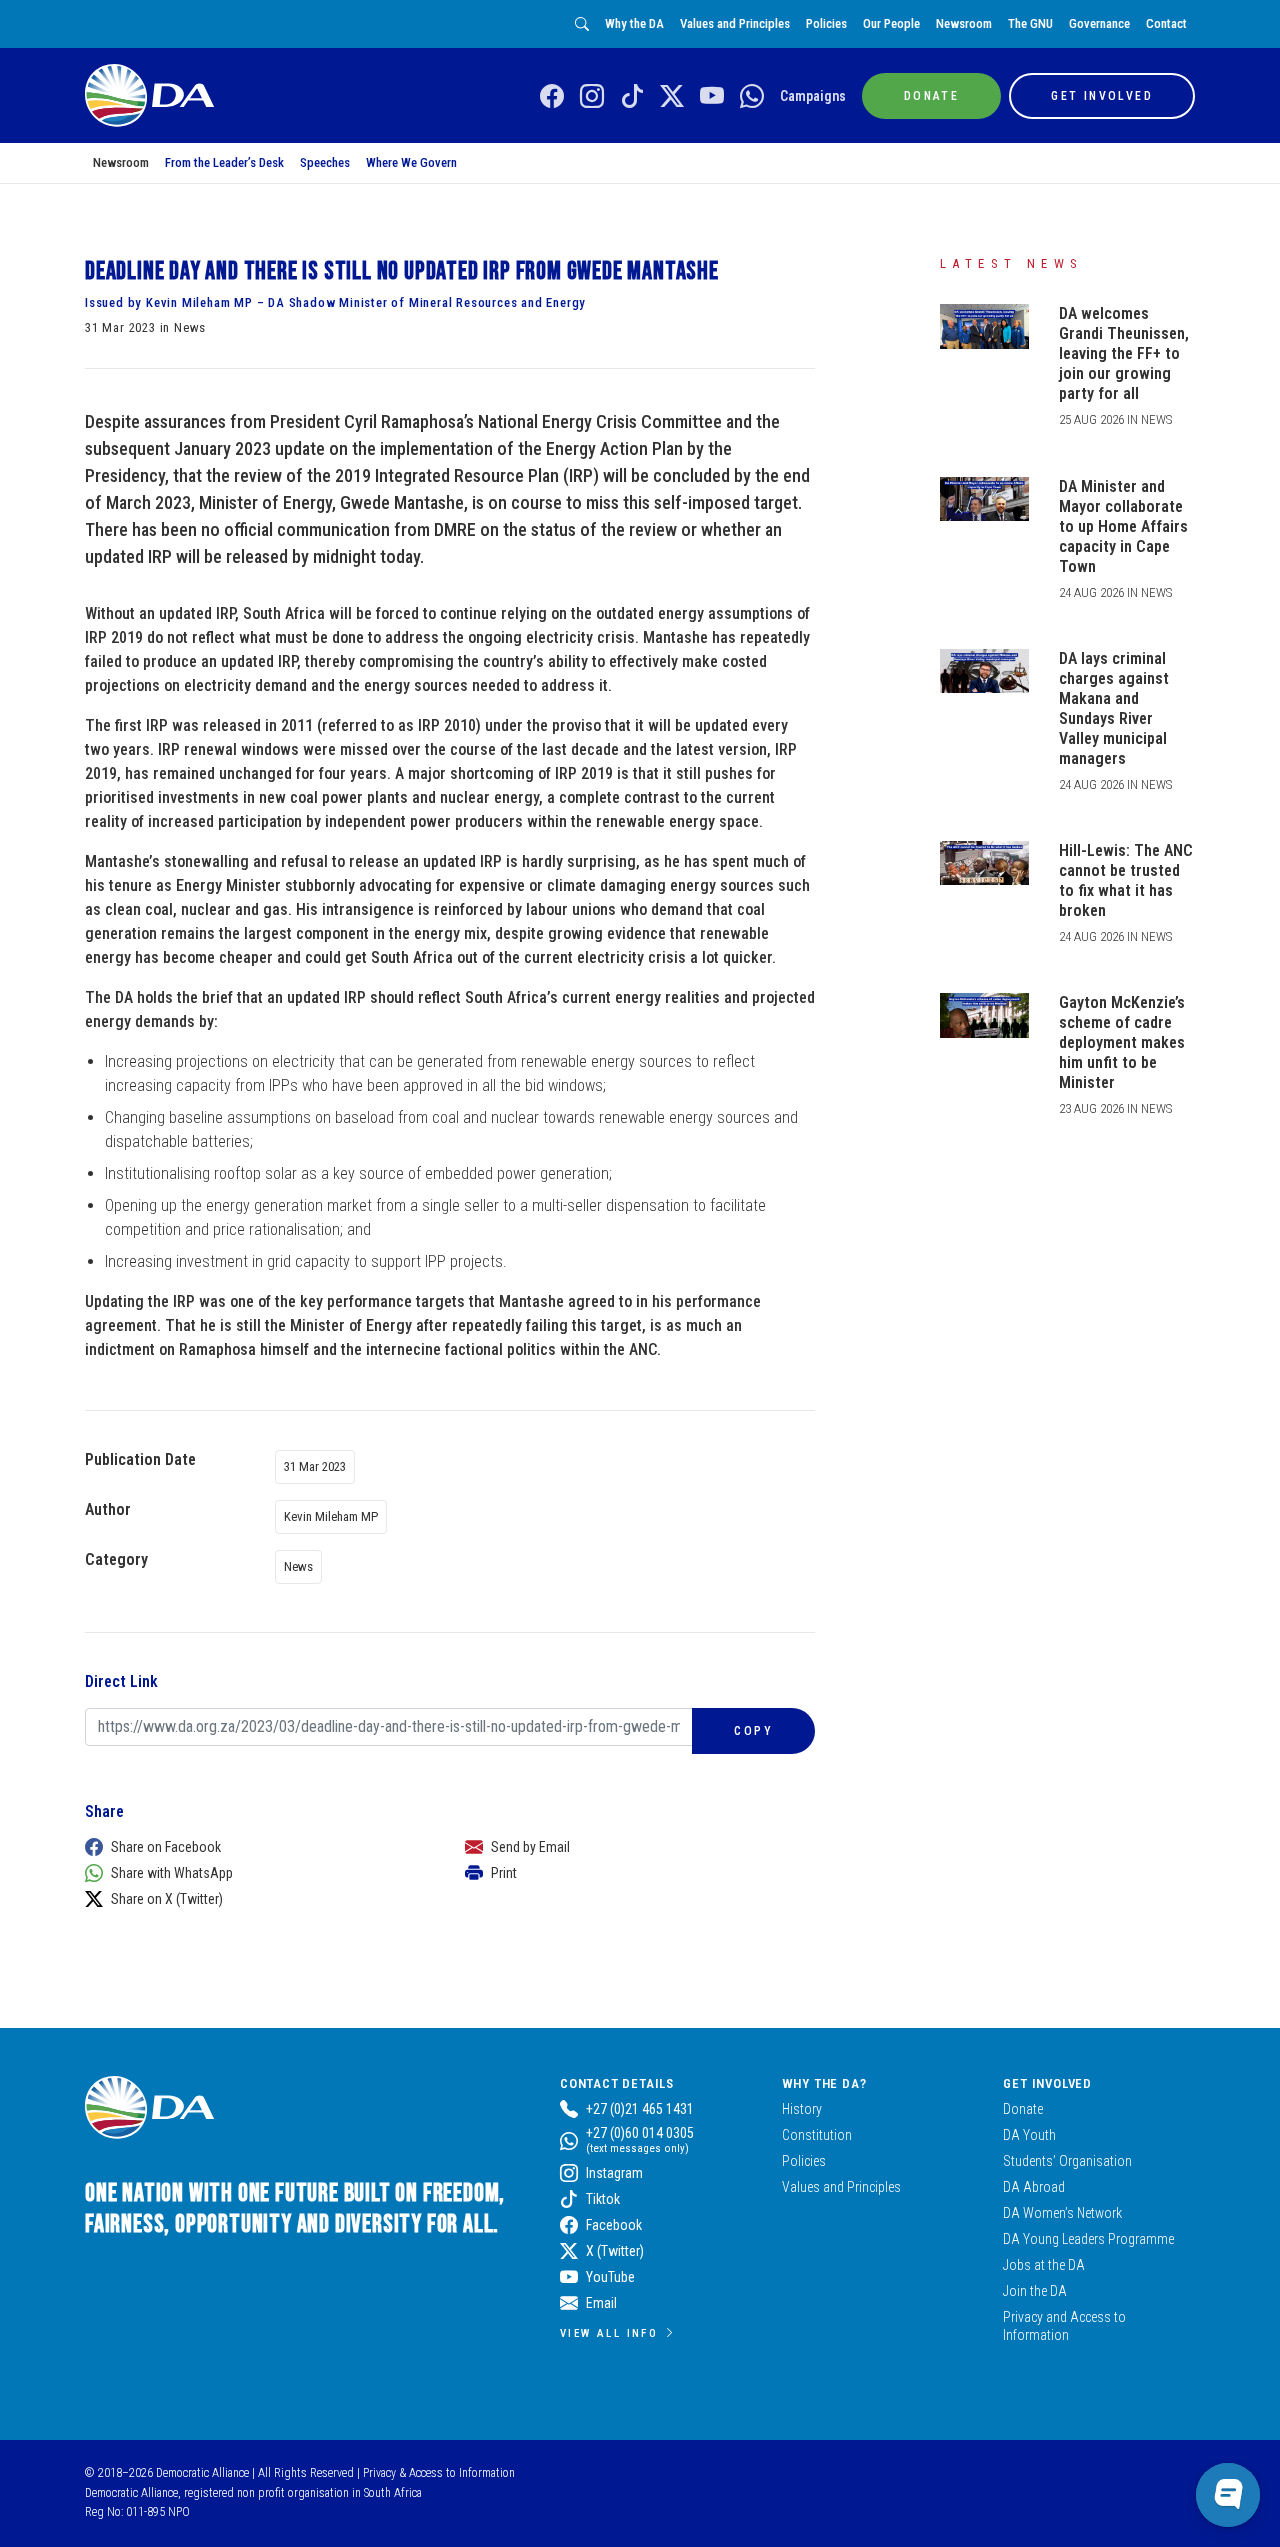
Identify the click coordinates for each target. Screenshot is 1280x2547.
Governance (1099, 23)
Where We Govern (411, 162)
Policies (826, 23)
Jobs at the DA (1044, 2265)
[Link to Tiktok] (632, 97)
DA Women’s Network (1062, 2213)
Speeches (325, 162)
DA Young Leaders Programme (1088, 2239)
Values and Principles (735, 23)
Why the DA (634, 23)
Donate (1023, 2109)
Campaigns (813, 96)
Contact (1166, 23)
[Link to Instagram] (592, 97)
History (802, 2109)
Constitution (817, 2135)
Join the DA (1035, 2291)
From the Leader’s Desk (224, 162)
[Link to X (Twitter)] (672, 97)
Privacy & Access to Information (439, 2473)
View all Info (609, 2333)
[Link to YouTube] (712, 97)
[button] (255, 1847)
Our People (891, 23)
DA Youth (1029, 2135)
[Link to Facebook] (552, 97)
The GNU (1030, 23)
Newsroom (964, 23)
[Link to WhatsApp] (752, 97)
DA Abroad (1034, 2187)
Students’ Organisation (1067, 2161)
